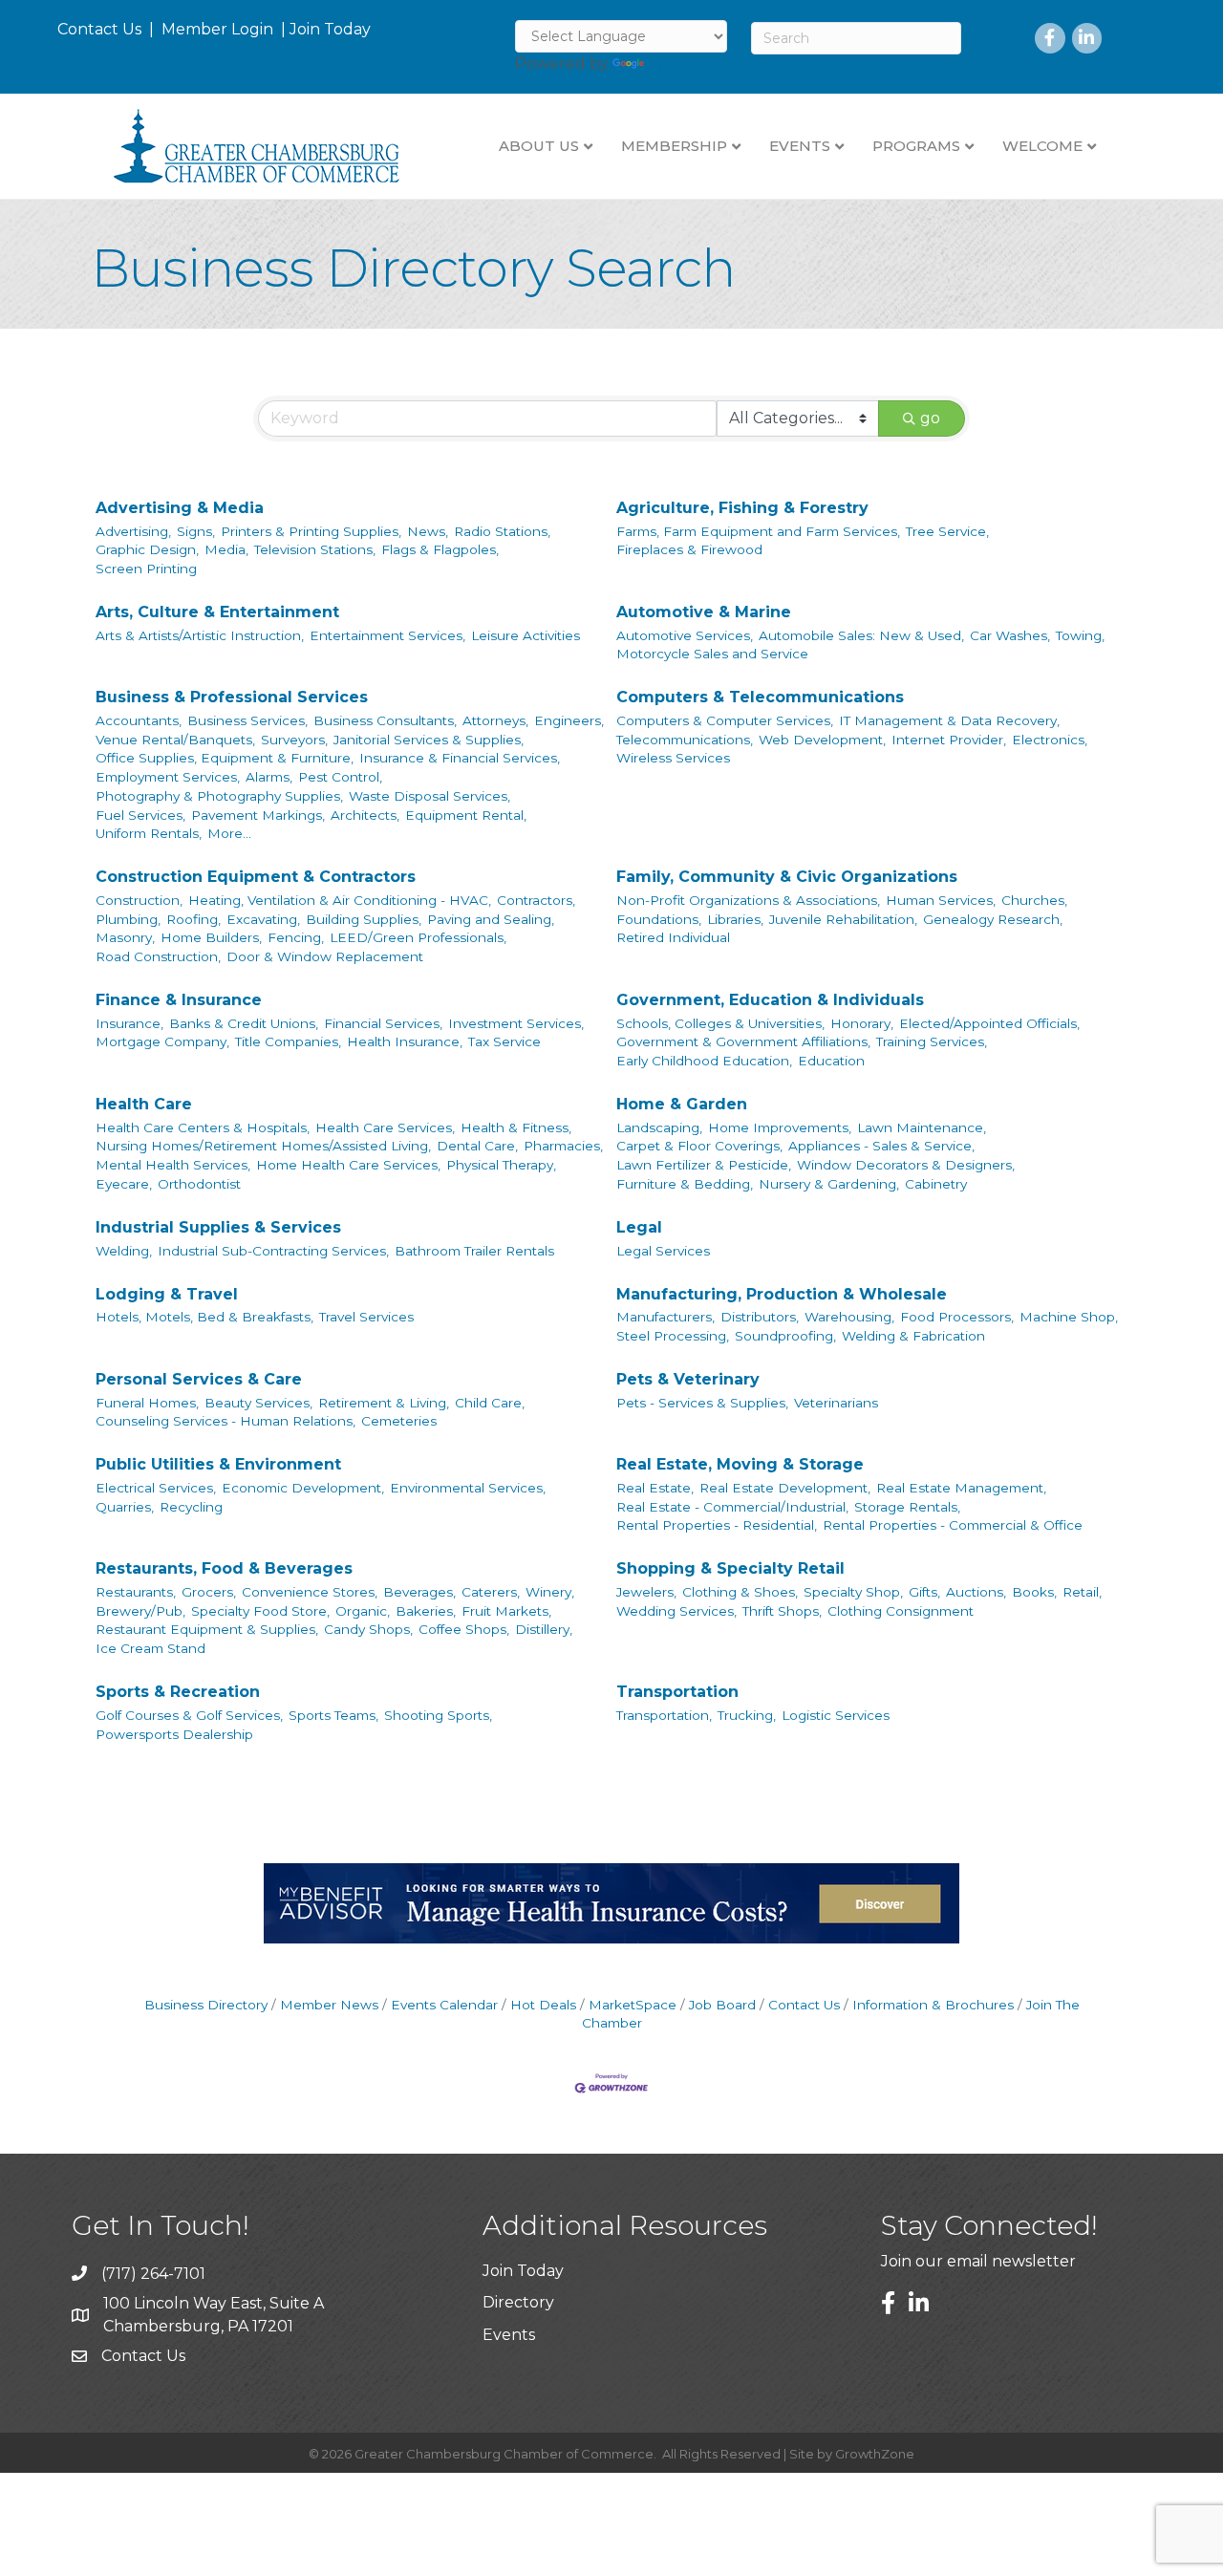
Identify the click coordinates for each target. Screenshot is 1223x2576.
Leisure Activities (526, 635)
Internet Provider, (949, 740)
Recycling (191, 1507)
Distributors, (760, 1317)
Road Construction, (158, 956)
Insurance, (129, 1023)
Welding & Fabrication (913, 1336)
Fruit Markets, (506, 1611)
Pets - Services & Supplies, (702, 1403)
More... (229, 833)
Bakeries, (426, 1611)
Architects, (365, 815)
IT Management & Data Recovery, (949, 720)
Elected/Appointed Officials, (989, 1023)
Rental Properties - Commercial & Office (953, 1525)
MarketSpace (633, 2005)
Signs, (196, 531)
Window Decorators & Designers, (906, 1165)
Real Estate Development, (785, 1488)
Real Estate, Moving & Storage (740, 1464)
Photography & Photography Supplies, (219, 796)
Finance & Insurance (179, 1000)
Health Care (144, 1104)
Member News (329, 2005)
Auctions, (976, 1592)
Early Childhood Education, (704, 1061)
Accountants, (139, 720)
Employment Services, (168, 777)
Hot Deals (543, 2005)
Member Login (217, 29)
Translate (684, 64)
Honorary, (862, 1023)
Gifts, (924, 1592)
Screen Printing (146, 569)
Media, (226, 549)
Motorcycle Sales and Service (712, 654)
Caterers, (491, 1592)
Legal (639, 1227)
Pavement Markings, (258, 815)
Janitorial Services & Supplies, (429, 740)
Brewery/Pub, (140, 1611)
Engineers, (569, 720)
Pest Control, (340, 777)
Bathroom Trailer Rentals (474, 1251)
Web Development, (822, 740)
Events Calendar (444, 2005)
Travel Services (366, 1317)
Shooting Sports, (438, 1715)
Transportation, (664, 1715)
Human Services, (941, 900)
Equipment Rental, (466, 815)
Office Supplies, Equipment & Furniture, (225, 758)
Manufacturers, (665, 1317)
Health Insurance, (405, 1041)
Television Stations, (315, 549)
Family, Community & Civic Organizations (787, 877)
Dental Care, (477, 1146)
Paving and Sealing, (491, 919)
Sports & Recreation (178, 1692)
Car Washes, (1010, 635)
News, (428, 531)
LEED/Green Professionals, (418, 937)
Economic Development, (303, 1488)
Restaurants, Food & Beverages (224, 1568)
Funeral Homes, (147, 1403)
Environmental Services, (468, 1488)
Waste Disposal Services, (429, 796)
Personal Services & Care (199, 1379)
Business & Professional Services (232, 697)
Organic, (363, 1611)
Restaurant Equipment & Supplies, (207, 1629)
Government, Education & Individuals (770, 1000)
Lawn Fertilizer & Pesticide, (704, 1165)
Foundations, (659, 919)
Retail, (1082, 1592)
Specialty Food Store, (260, 1611)
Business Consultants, (385, 720)
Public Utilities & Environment (218, 1464)
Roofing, (193, 919)
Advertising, (133, 531)
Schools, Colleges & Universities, (720, 1023)
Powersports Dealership (174, 1734)
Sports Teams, (333, 1715)
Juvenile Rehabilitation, (843, 919)
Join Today (330, 29)
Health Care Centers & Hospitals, (203, 1127)
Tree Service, (947, 531)
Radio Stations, (502, 531)
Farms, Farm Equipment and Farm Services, (758, 531)
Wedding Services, (676, 1611)
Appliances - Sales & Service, (881, 1146)
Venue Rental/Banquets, (175, 740)
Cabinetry (936, 1184)
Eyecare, (124, 1184)
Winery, (550, 1592)
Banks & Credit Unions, (244, 1023)
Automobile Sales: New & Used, (861, 635)
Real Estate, (655, 1488)
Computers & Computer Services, (725, 720)
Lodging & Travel (167, 1294)
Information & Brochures (933, 2005)
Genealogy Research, (993, 919)
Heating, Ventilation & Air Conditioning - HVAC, (340, 900)
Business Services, (247, 720)
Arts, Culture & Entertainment (217, 612)
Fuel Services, (140, 815)
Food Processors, (957, 1317)
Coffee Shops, (464, 1629)
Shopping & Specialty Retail (730, 1568)
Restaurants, (136, 1592)
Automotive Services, (685, 635)
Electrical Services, (156, 1488)
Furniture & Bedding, (685, 1184)
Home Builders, (211, 937)
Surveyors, (294, 740)
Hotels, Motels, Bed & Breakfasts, (204, 1317)
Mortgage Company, (162, 1041)
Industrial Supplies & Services (218, 1227)
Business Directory (206, 2005)
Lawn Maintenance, (922, 1127)
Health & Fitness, (516, 1127)
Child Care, (490, 1403)
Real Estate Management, (961, 1488)
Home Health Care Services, (348, 1165)
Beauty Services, (258, 1403)
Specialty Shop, (853, 1592)
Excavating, (263, 919)
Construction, (139, 900)
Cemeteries (399, 1421)
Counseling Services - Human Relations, (225, 1421)
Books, (1034, 1592)
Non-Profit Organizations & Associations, (748, 900)
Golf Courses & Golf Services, (189, 1715)
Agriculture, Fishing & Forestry (742, 508)
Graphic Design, (147, 549)
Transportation (677, 1692)
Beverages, (419, 1592)
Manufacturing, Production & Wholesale (782, 1294)
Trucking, (747, 1715)
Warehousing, (849, 1317)
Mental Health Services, (173, 1165)
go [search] (930, 418)
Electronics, (1050, 740)
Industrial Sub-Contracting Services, (273, 1251)
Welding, (124, 1251)
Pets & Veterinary (688, 1379)
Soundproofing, (785, 1336)
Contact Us (99, 29)
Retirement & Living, (384, 1403)
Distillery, (544, 1629)
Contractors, (536, 900)
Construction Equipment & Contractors (256, 877)
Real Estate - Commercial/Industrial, (732, 1507)
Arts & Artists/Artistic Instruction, (200, 635)
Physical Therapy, (501, 1165)
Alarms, (269, 777)
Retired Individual (673, 937)
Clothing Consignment (901, 1611)
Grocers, (209, 1592)
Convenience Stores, (310, 1592)
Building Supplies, (364, 919)
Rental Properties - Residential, (717, 1525)
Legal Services (663, 1251)
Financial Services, (383, 1023)
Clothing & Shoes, (740, 1592)
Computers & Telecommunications (760, 697)
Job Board (722, 2005)
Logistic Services (836, 1715)
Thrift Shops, (782, 1611)
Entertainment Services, (387, 635)
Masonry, (125, 937)
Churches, (1034, 900)
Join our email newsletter (978, 2261)
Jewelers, (646, 1592)
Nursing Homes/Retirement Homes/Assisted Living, (263, 1146)
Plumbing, (128, 919)
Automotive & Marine (704, 612)
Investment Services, (516, 1023)
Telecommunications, (685, 740)
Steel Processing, (673, 1336)
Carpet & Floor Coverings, (699, 1146)
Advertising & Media (180, 508)
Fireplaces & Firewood (689, 549)
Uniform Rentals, (149, 833)
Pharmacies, (563, 1146)
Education (831, 1061)
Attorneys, (495, 720)
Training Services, (932, 1041)
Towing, (1080, 635)
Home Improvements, (780, 1127)
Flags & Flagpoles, (440, 549)
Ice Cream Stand (150, 1648)
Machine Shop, (1069, 1317)
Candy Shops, (368, 1629)
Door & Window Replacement (325, 956)
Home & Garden (682, 1104)
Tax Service (504, 1041)
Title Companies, (288, 1041)
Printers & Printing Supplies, (311, 531)
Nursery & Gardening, (829, 1184)
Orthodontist (199, 1184)
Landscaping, (659, 1127)
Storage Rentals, (907, 1507)
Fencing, (296, 937)
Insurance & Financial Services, (460, 758)
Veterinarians (836, 1403)
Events (509, 2335)
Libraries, (735, 919)
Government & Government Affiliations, (743, 1041)
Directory (518, 2302)
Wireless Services (673, 758)
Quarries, (125, 1507)
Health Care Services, (385, 1127)
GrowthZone (875, 2454)
